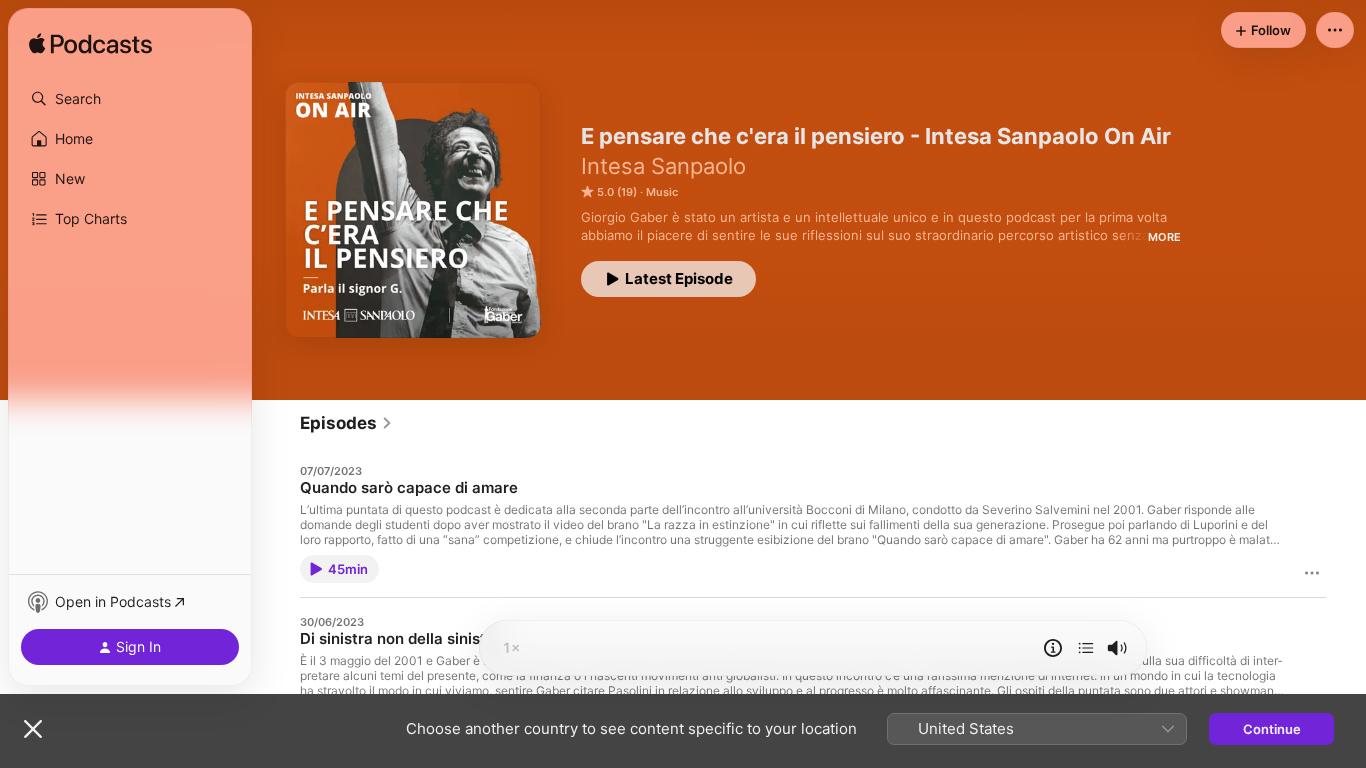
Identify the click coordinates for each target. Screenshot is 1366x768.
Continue (1272, 729)
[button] (130, 99)
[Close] (33, 729)
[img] (90, 45)
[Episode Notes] (1053, 648)
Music (662, 192)
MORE (1164, 237)
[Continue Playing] (1086, 648)
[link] (346, 423)
